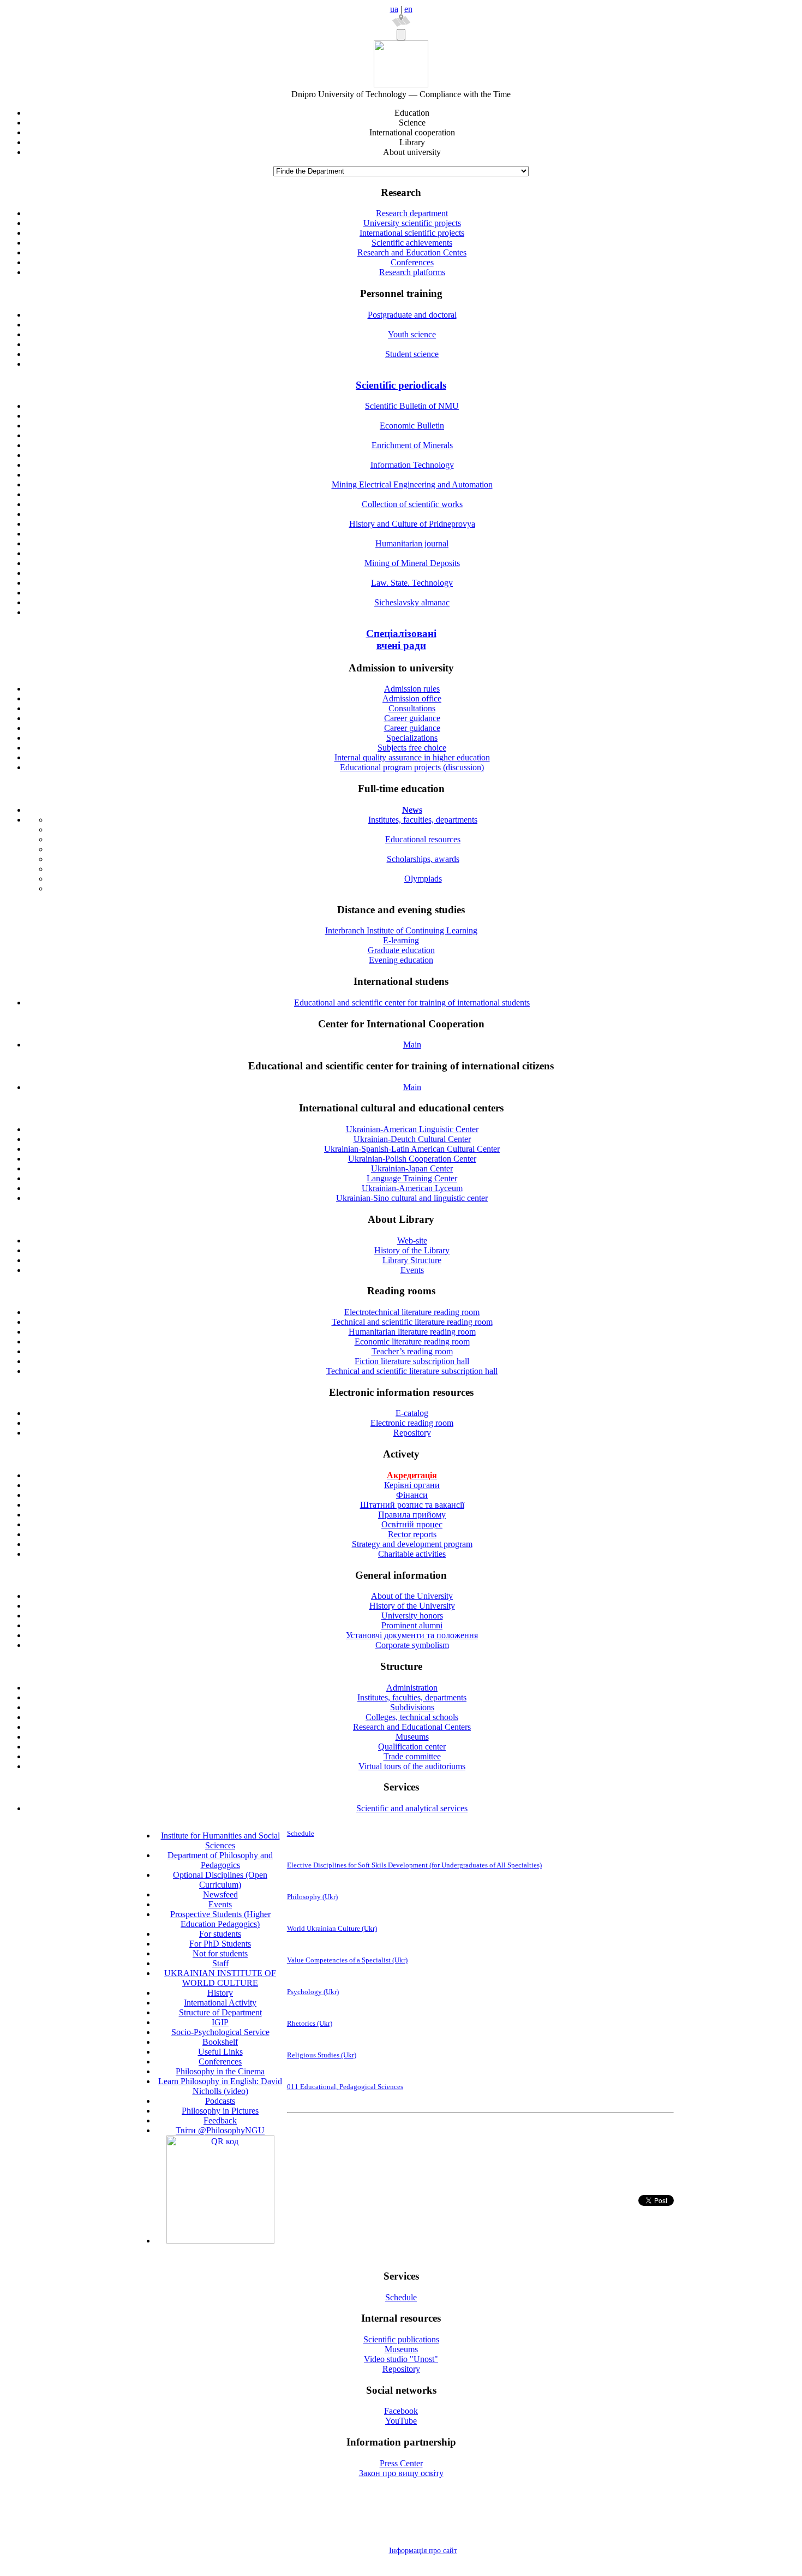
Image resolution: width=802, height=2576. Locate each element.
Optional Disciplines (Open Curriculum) (220, 1880)
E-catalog (412, 1413)
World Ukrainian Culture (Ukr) (332, 1928)
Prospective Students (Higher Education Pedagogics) (220, 1919)
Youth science (412, 334)
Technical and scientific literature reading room (412, 1322)
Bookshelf (220, 2042)
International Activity (220, 2003)
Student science (412, 354)
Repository (412, 1433)
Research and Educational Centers (412, 1727)
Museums (412, 1737)
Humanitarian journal (412, 543)
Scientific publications (401, 2339)
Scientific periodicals (401, 385)
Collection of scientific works (412, 504)
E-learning (401, 940)
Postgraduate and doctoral (412, 315)
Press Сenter (401, 2463)
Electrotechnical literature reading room (412, 1312)
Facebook (401, 2411)
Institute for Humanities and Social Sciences (220, 1840)
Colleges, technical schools (412, 1717)
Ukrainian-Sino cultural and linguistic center (412, 1198)
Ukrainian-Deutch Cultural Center (412, 1139)
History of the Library (412, 1250)
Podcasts (220, 2101)
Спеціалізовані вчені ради (401, 639)
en (408, 9)
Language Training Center (412, 1178)
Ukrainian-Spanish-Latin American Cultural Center (412, 1149)
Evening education (401, 960)
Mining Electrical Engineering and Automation (412, 484)
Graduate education (401, 950)
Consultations (412, 708)
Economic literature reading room (412, 1341)
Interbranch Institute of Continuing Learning (401, 930)
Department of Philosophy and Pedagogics (220, 1860)
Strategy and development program (412, 1544)
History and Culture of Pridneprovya (412, 524)
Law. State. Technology (412, 583)
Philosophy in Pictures (220, 2111)
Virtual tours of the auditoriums (412, 1766)
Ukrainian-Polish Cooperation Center (412, 1159)
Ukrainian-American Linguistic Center (412, 1129)
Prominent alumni (412, 1625)
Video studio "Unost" (401, 2359)
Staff (220, 1963)
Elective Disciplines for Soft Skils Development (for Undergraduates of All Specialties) (414, 1865)
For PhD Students (220, 1944)
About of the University (412, 1596)
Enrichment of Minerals (412, 445)
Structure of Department (220, 2012)
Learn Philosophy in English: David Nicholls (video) (220, 2086)
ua (394, 9)
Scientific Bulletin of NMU (412, 406)
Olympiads (423, 879)
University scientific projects (412, 223)
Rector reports (412, 1534)
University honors (412, 1616)
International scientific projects (412, 233)
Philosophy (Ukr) (312, 1897)
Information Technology (412, 465)
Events (412, 1270)
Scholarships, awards (423, 859)
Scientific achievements (412, 243)
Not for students (220, 1953)
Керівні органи (412, 1485)
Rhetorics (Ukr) (310, 2023)
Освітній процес (412, 1524)
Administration (412, 1688)
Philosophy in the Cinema (220, 2071)
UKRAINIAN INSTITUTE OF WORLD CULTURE (220, 1978)
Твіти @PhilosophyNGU (220, 2130)
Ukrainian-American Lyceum (412, 1188)
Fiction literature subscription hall (412, 1361)
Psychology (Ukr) (313, 1992)
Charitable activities (412, 1554)
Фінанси (412, 1495)
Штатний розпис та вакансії (412, 1505)
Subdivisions (412, 1707)
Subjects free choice (412, 748)
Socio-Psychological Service (220, 2032)
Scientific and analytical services (412, 1808)
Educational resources (423, 839)
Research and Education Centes (412, 252)
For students (220, 1934)
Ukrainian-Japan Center (412, 1168)
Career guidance (412, 718)
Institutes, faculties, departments (423, 820)
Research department (412, 213)
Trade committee (412, 1756)
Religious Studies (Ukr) (322, 2055)
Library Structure (412, 1260)
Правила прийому (412, 1515)
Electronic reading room (412, 1423)
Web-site (412, 1241)
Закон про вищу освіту (401, 2473)
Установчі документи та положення (412, 1635)
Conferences (412, 262)
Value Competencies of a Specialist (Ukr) (347, 1960)
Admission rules (412, 689)
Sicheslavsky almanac (412, 602)
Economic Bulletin (412, 426)
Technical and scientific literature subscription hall (412, 1371)
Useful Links (220, 2052)
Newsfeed (220, 1894)
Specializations (412, 738)
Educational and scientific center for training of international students (412, 1003)
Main (412, 1045)
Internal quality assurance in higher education (412, 757)
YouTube (401, 2421)
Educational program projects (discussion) (412, 767)
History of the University (412, 1606)
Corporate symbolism (412, 1645)
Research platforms (412, 272)
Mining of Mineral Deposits (412, 563)
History (220, 1993)
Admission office (412, 698)
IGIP (220, 2022)
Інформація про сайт (423, 2551)
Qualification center (412, 1747)
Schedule (301, 1833)
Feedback (220, 2120)
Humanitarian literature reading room (412, 1332)
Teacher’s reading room (412, 1351)
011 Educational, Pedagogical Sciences (345, 2087)
